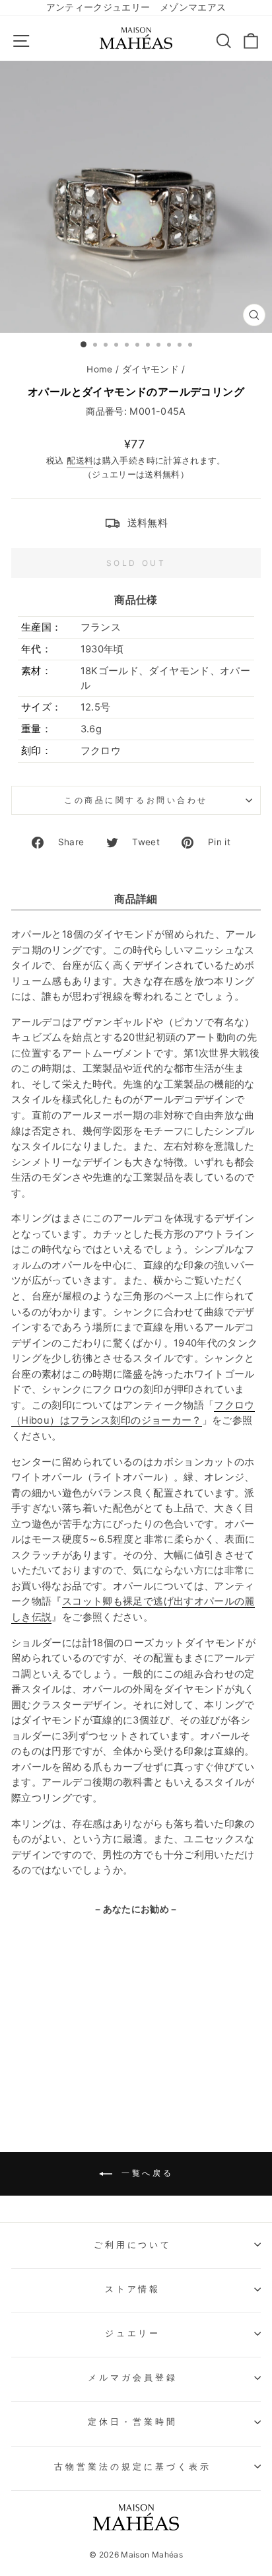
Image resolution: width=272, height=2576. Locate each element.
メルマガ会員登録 (133, 2377)
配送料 (80, 461)
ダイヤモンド (151, 369)
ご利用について (133, 2245)
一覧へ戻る (146, 2173)
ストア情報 (133, 2289)
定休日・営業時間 (133, 2421)
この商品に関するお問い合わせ (136, 800)
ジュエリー (133, 2333)
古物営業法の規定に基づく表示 (133, 2466)
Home (99, 369)
